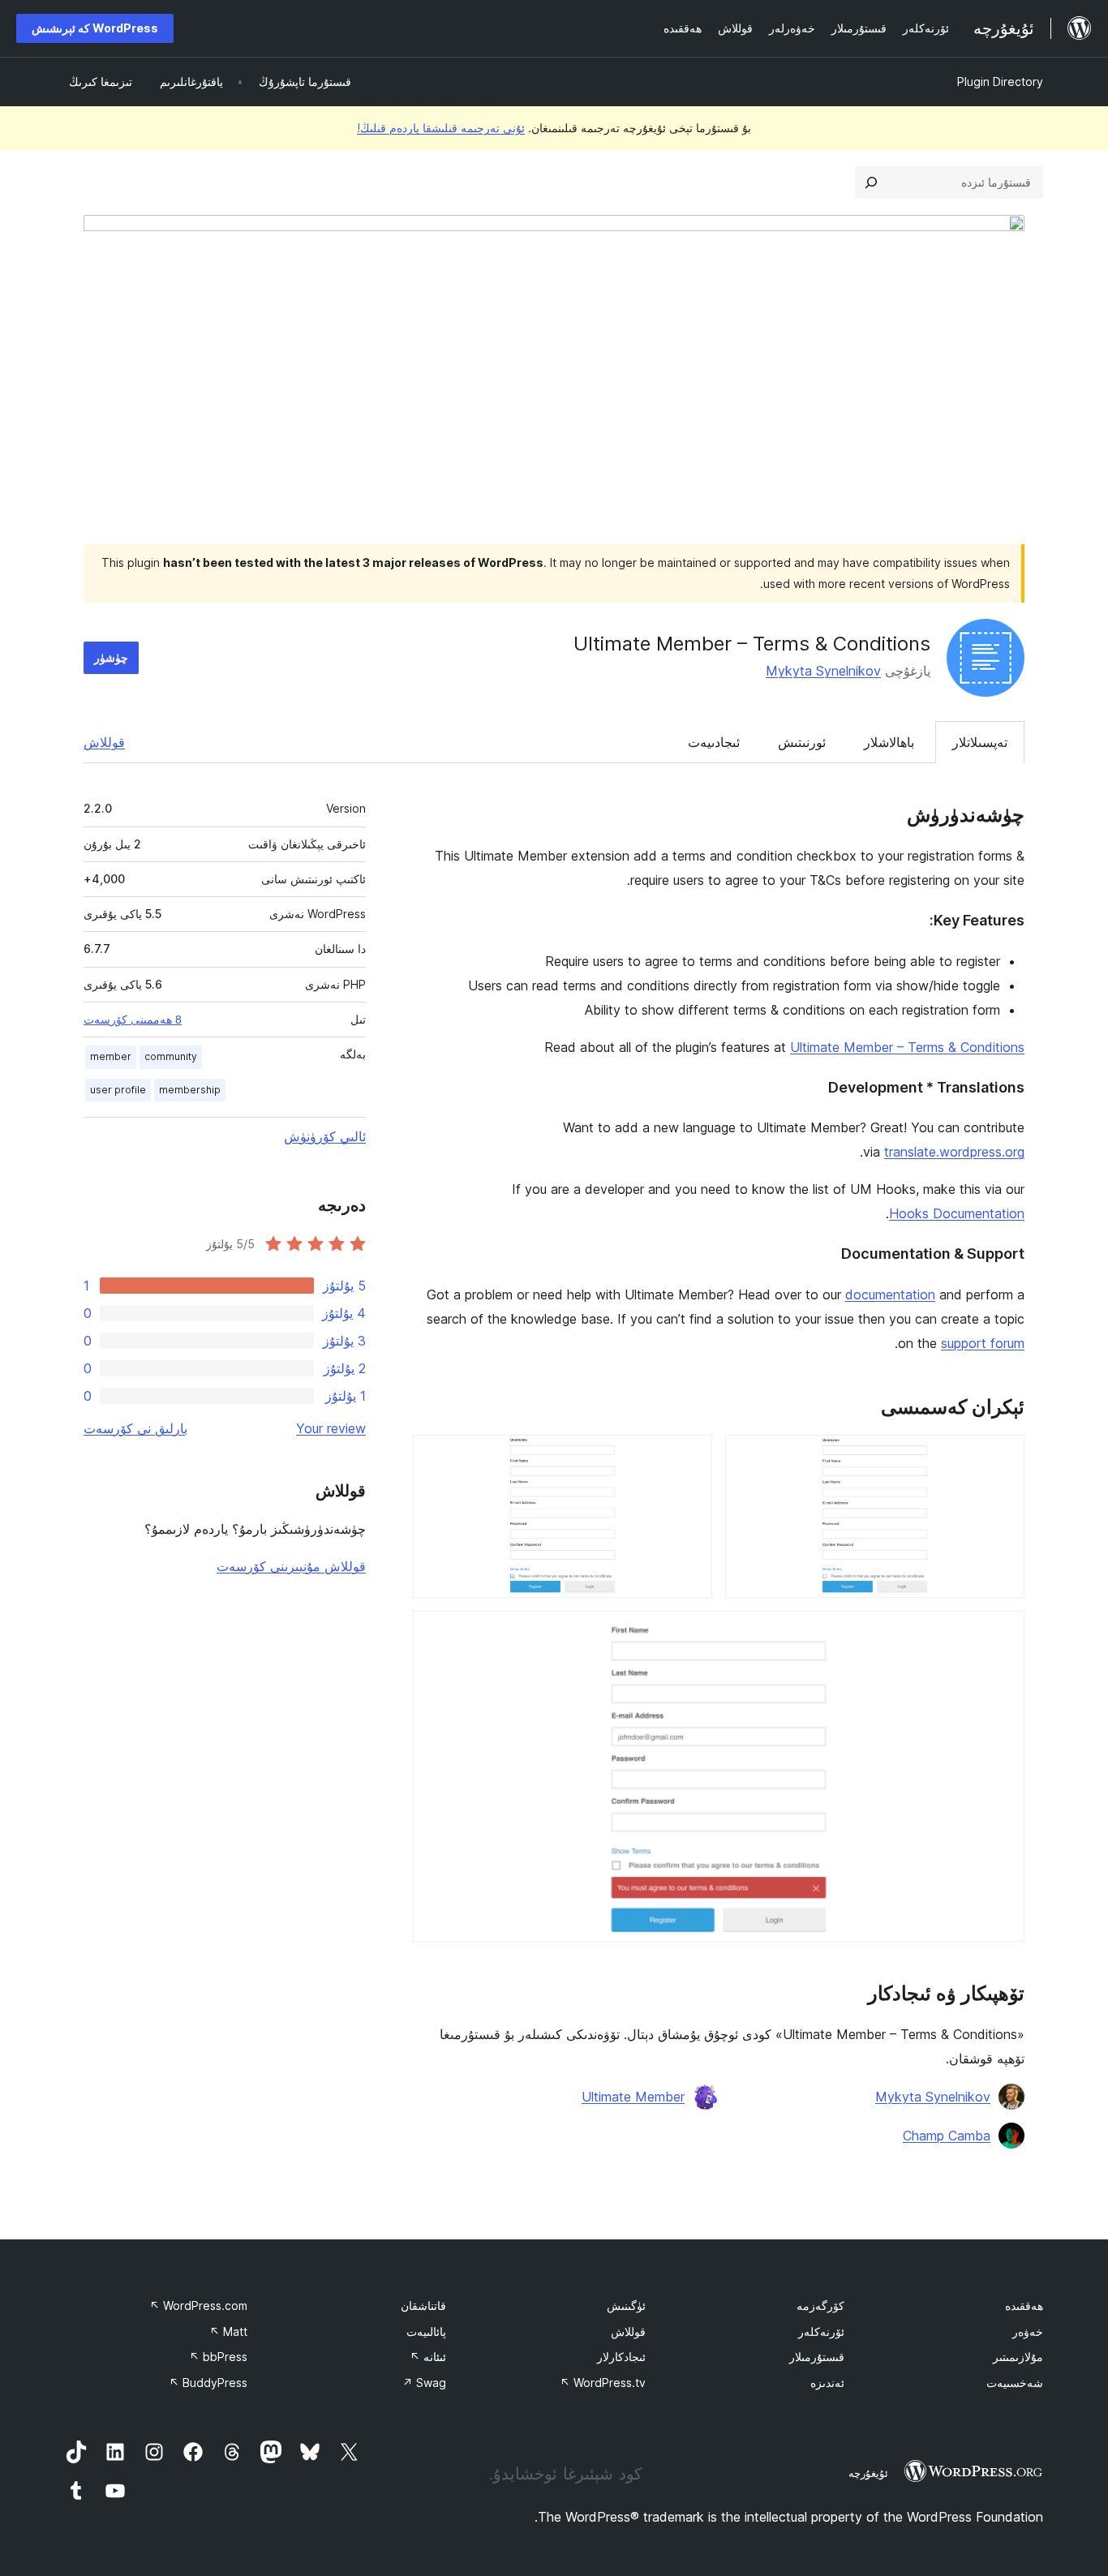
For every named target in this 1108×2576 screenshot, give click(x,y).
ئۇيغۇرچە (868, 2473)
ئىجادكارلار (621, 2357)
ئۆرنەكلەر (821, 2331)
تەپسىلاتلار (980, 742)
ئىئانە (428, 2357)
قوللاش (104, 742)
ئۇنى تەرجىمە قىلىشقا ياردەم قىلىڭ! (441, 128)
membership (190, 1090)
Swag (424, 2383)
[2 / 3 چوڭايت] (690, 1457)
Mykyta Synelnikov (823, 671)
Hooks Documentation (957, 1213)
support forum (983, 1343)
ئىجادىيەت (714, 742)
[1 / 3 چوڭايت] (1003, 1457)
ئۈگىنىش (626, 2306)
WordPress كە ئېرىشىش (95, 28)
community (171, 1056)
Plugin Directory (1000, 82)
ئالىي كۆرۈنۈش (325, 1136)
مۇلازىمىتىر (1018, 2357)
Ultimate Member (633, 2097)
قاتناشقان (423, 2306)
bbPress (218, 2357)
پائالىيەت (426, 2331)
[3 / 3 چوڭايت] (1003, 1633)
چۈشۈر (111, 657)
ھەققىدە (1024, 2306)
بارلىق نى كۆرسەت (135, 1428)
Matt (228, 2331)
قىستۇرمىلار (817, 2357)
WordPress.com (198, 2306)
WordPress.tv (603, 2383)
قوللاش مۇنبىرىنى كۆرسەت (291, 1566)
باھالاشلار (889, 742)
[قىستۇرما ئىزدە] (871, 182)
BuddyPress (208, 2383)
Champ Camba (947, 2136)
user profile (118, 1090)
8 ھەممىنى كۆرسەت (133, 1020)
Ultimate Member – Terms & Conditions (907, 1047)
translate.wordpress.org (954, 1152)
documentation (890, 1294)
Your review (331, 1428)
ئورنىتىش (802, 742)
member (111, 1056)
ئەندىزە (827, 2383)
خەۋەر (1028, 2331)
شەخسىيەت (1015, 2383)
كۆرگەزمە (820, 2306)
